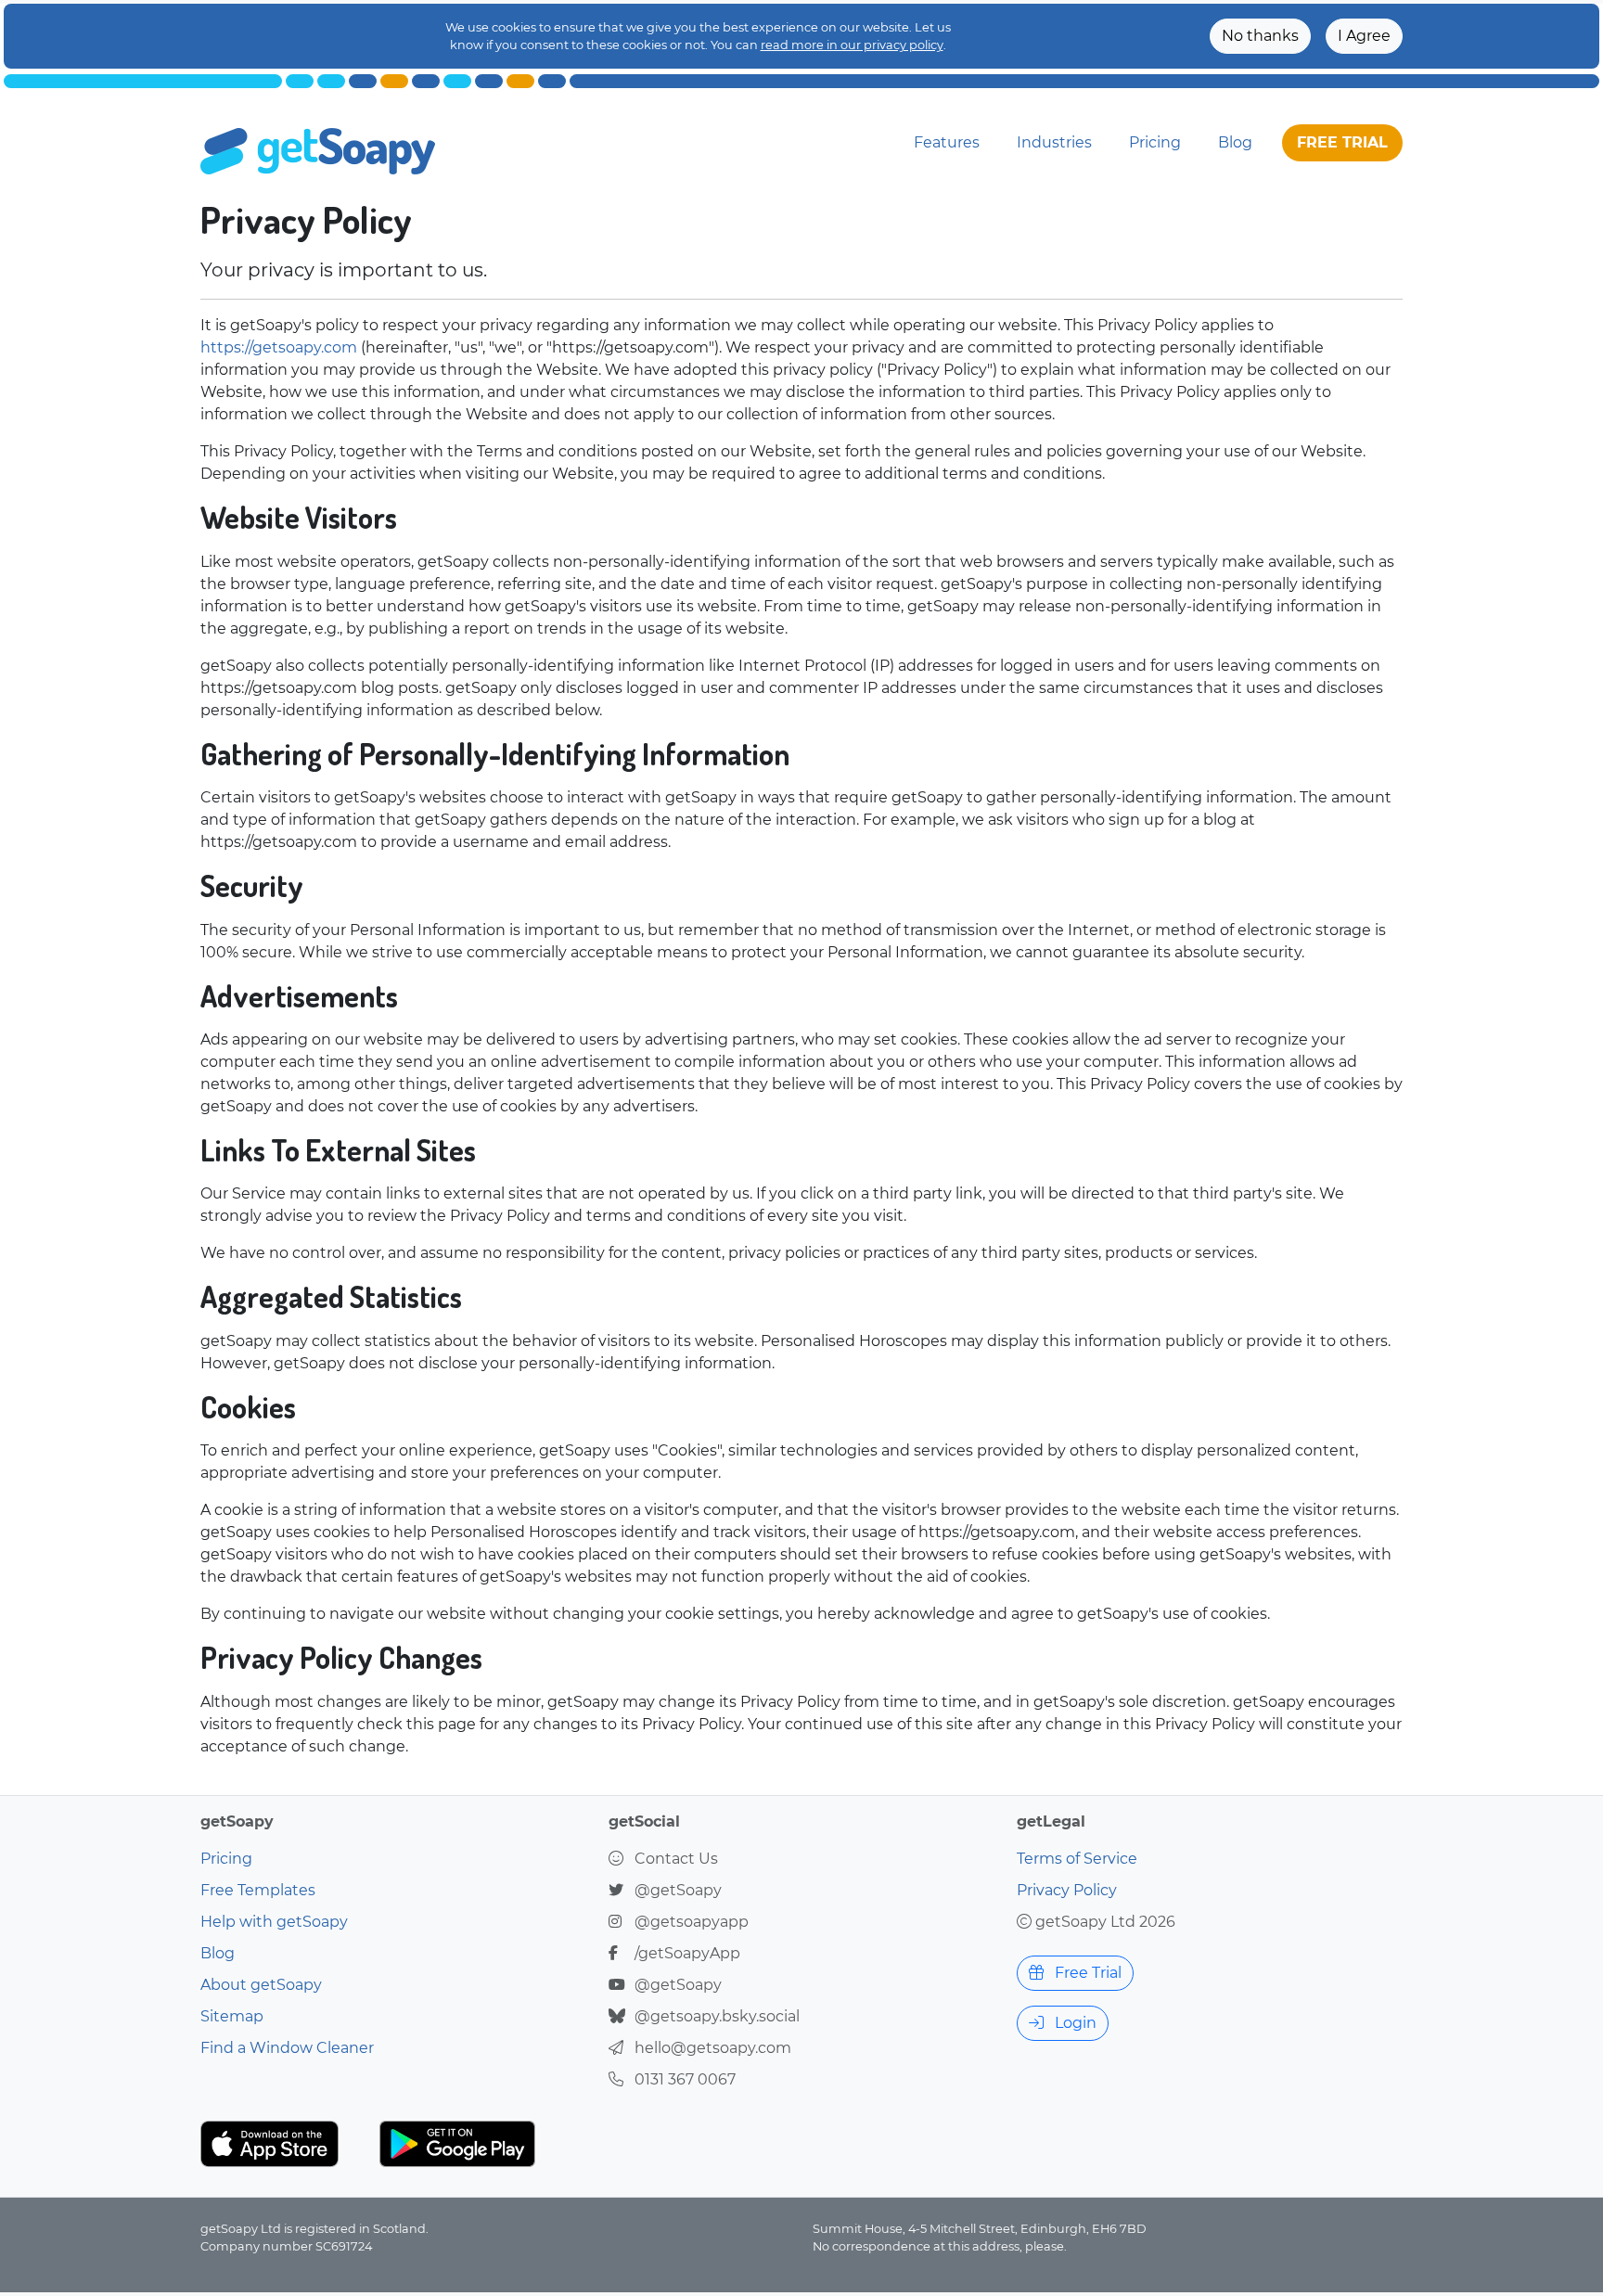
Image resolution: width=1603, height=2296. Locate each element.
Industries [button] (1054, 142)
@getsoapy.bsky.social (717, 2016)
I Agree (1364, 36)
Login (1074, 2023)
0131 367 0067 (685, 2079)
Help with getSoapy (274, 1922)
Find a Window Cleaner (287, 2048)
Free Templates (258, 1890)
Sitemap (232, 2016)
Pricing (1155, 142)
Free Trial (1086, 1973)
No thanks (1260, 36)
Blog (1235, 142)
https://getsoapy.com (279, 347)
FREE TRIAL (1342, 142)
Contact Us (676, 1859)
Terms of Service (1077, 1859)
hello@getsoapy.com (713, 2048)
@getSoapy (678, 1890)
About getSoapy (261, 1985)
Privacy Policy (1067, 1890)
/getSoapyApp (687, 1953)
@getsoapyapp (692, 1922)
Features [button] (947, 142)
